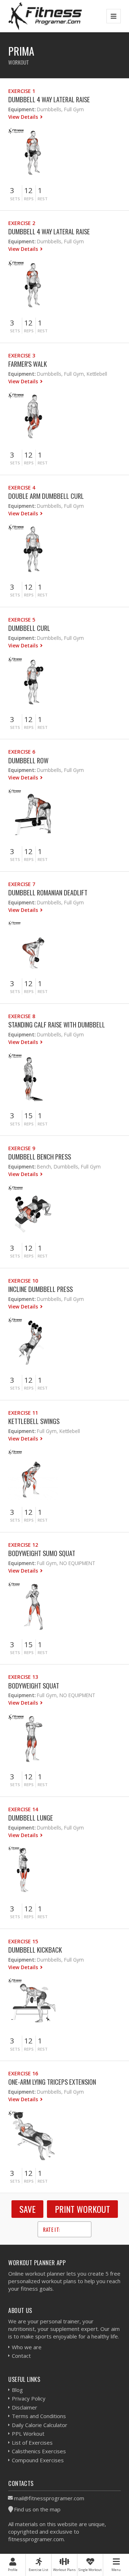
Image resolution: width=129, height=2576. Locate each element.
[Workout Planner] (45, 16)
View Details (24, 117)
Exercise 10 (23, 1281)
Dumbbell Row (28, 760)
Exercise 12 (23, 1545)
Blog (17, 2390)
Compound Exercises (38, 2460)
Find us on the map (37, 2509)
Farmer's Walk (28, 364)
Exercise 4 (22, 488)
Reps (29, 199)
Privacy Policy (29, 2398)
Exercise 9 (22, 1148)
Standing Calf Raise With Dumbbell (57, 1024)
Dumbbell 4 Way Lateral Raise (49, 99)
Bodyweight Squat (34, 1685)
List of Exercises (32, 2442)
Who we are (27, 2347)
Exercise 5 (22, 620)
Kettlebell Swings (34, 1421)
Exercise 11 (23, 1413)
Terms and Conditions (39, 2416)
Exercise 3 (22, 355)
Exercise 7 (22, 884)
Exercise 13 (23, 1677)
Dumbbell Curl (29, 628)
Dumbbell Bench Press (40, 1156)
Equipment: (22, 109)
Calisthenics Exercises (39, 2451)
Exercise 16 (23, 2073)
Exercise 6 (22, 752)
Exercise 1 (22, 91)
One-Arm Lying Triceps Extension (52, 2082)
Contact (21, 2356)
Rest (43, 199)
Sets (15, 199)
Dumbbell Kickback (35, 1950)
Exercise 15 (23, 1941)
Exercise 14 (23, 1809)
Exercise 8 (22, 1016)
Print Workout (82, 2209)
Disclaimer (25, 2407)
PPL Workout (28, 2434)
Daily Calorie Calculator (40, 2425)
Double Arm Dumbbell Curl (46, 496)
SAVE (27, 2209)
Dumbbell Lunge (31, 1818)
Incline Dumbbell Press (40, 1289)
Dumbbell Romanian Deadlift (48, 892)
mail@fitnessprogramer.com (49, 2498)
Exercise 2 (22, 223)
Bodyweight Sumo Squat (42, 1553)
